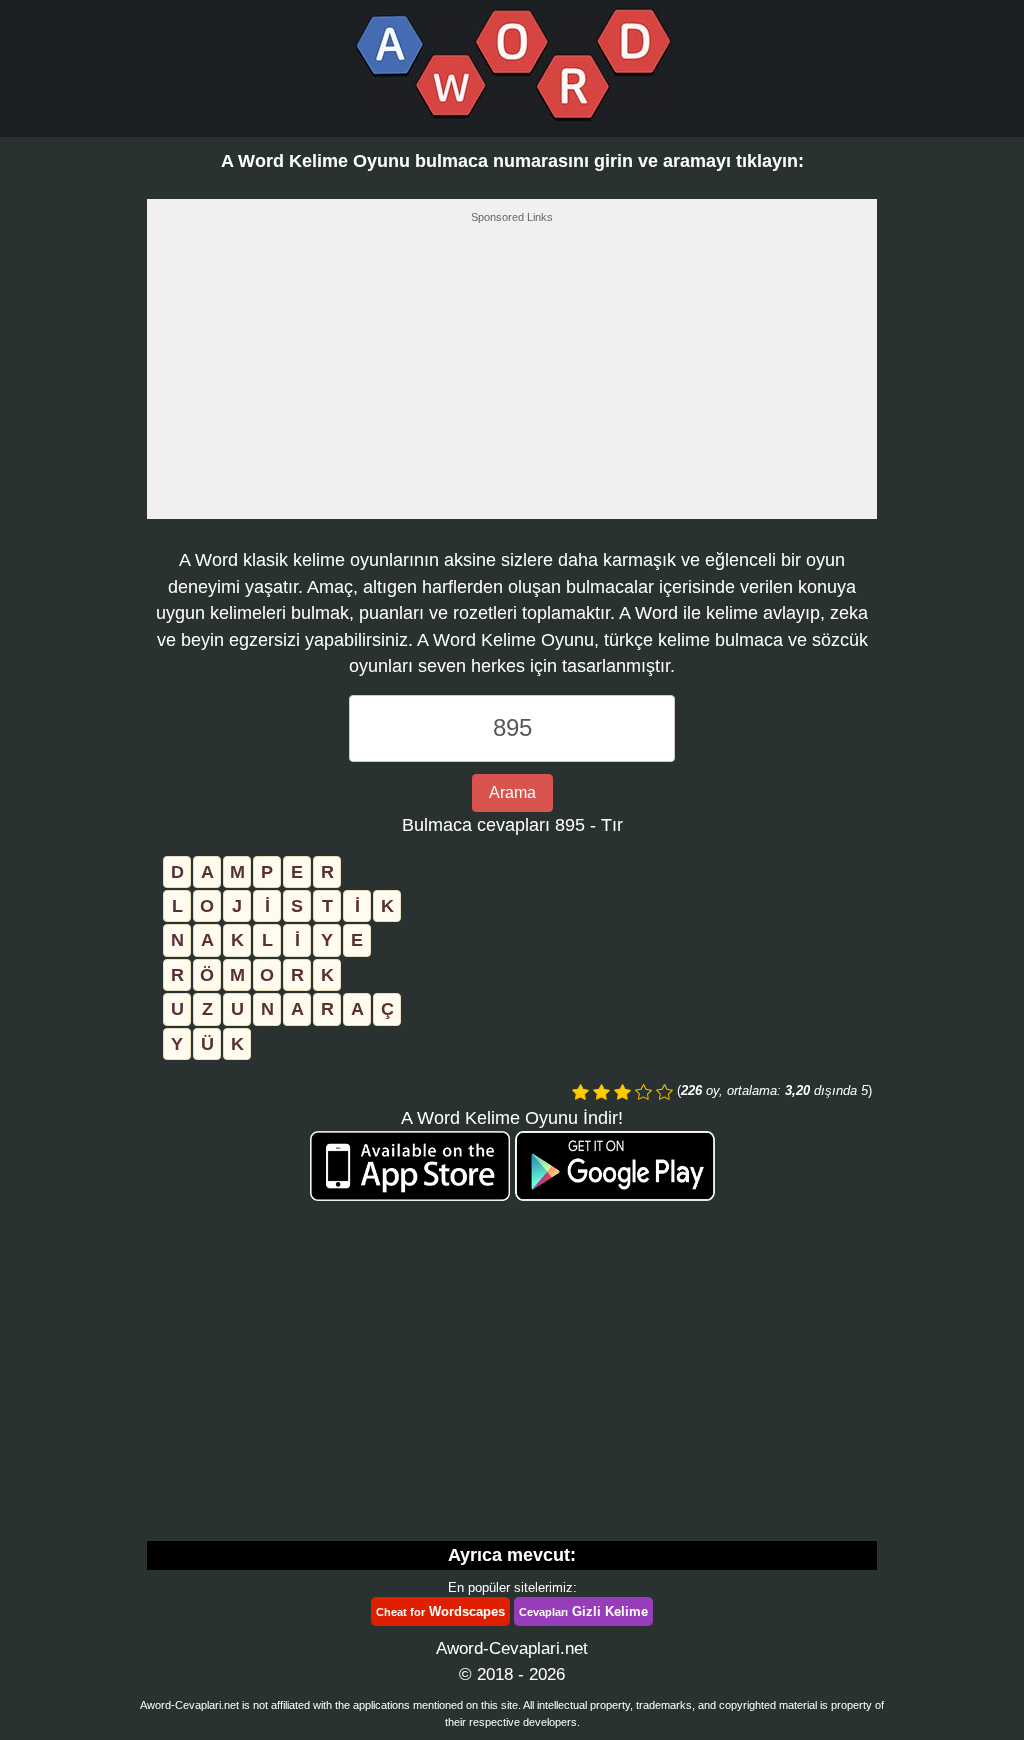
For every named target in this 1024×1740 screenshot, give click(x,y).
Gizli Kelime (583, 1611)
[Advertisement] (512, 377)
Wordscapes (440, 1611)
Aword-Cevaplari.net (512, 1648)
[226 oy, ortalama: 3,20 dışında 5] (580, 1092)
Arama (512, 792)
